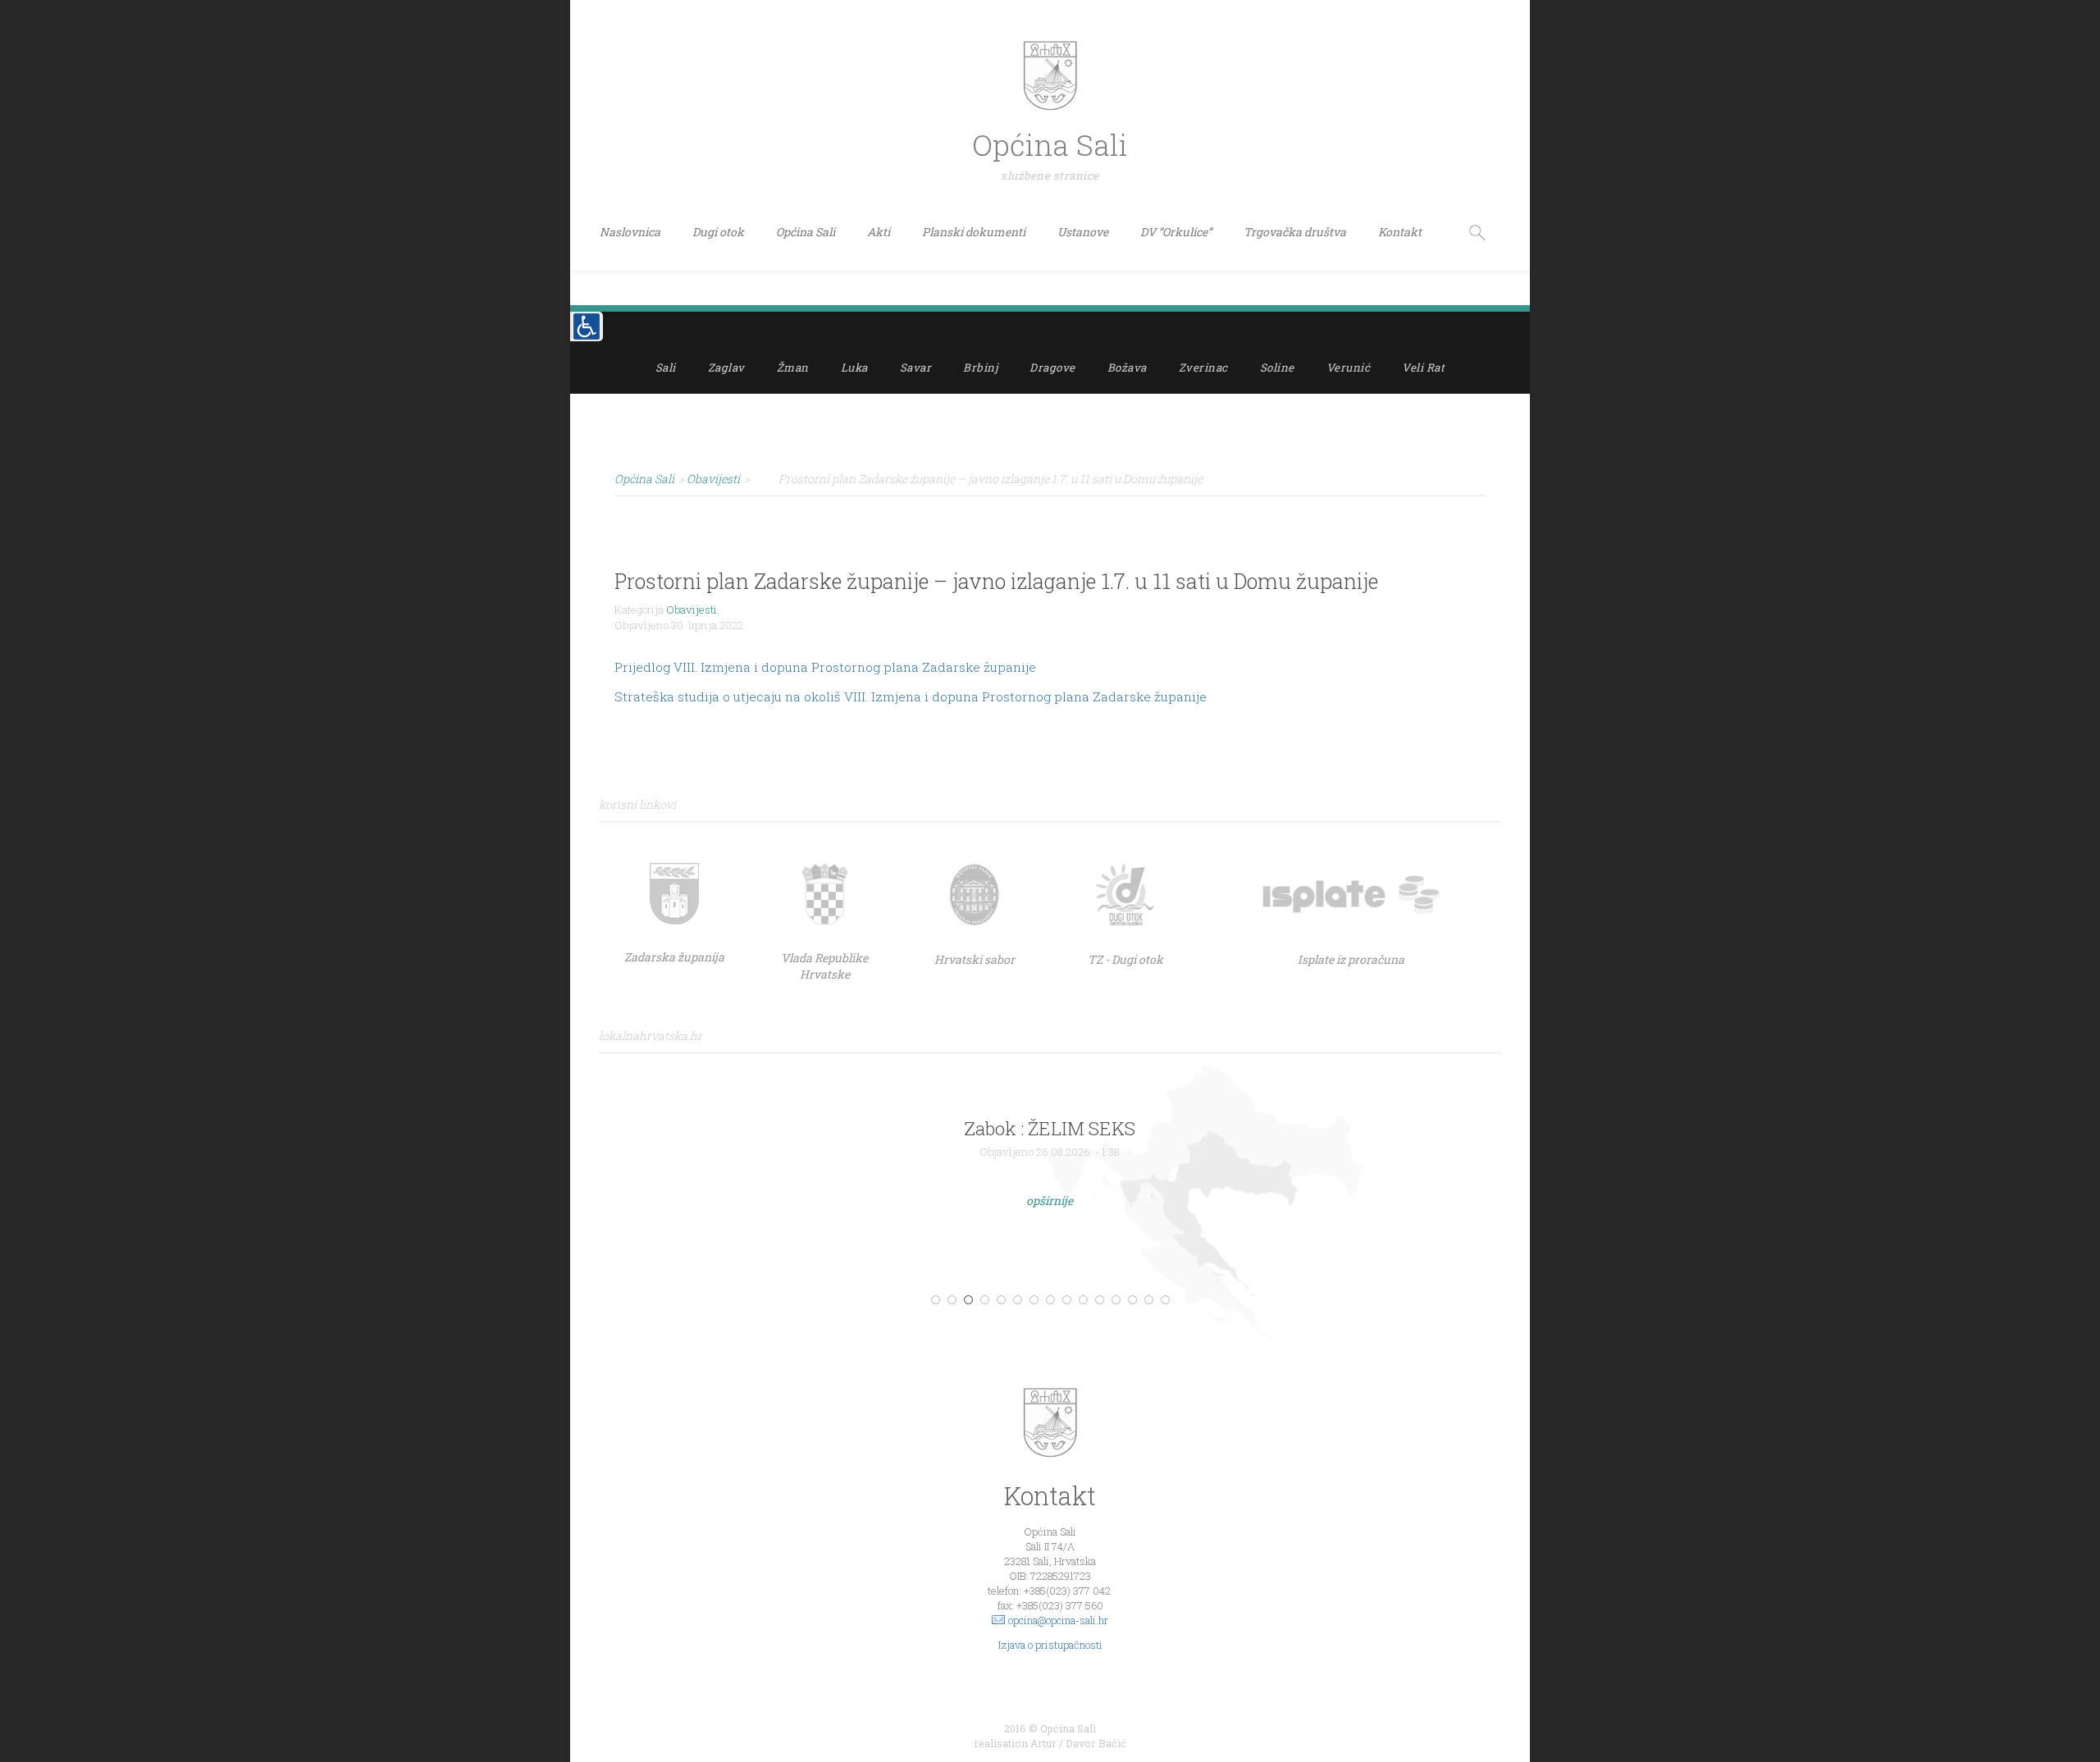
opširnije (1050, 1201)
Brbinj (980, 367)
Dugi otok (718, 232)
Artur (1043, 1743)
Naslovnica (630, 232)
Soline (1277, 367)
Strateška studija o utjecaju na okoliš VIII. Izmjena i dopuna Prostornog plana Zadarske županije (911, 696)
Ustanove (1083, 232)
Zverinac (1203, 367)
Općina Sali (806, 232)
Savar (916, 367)
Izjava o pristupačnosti (1050, 1645)
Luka (854, 367)
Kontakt (1400, 232)
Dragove (1052, 367)
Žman (793, 367)
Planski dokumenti (974, 232)
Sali (666, 367)
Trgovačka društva (1295, 232)
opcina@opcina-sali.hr (1058, 1620)
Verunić (1349, 367)
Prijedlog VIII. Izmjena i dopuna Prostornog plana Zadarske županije (825, 667)
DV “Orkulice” (1176, 232)
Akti (879, 232)
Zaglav (726, 367)
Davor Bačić (1096, 1743)
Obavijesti (692, 609)
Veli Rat (1423, 367)
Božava (1127, 367)
